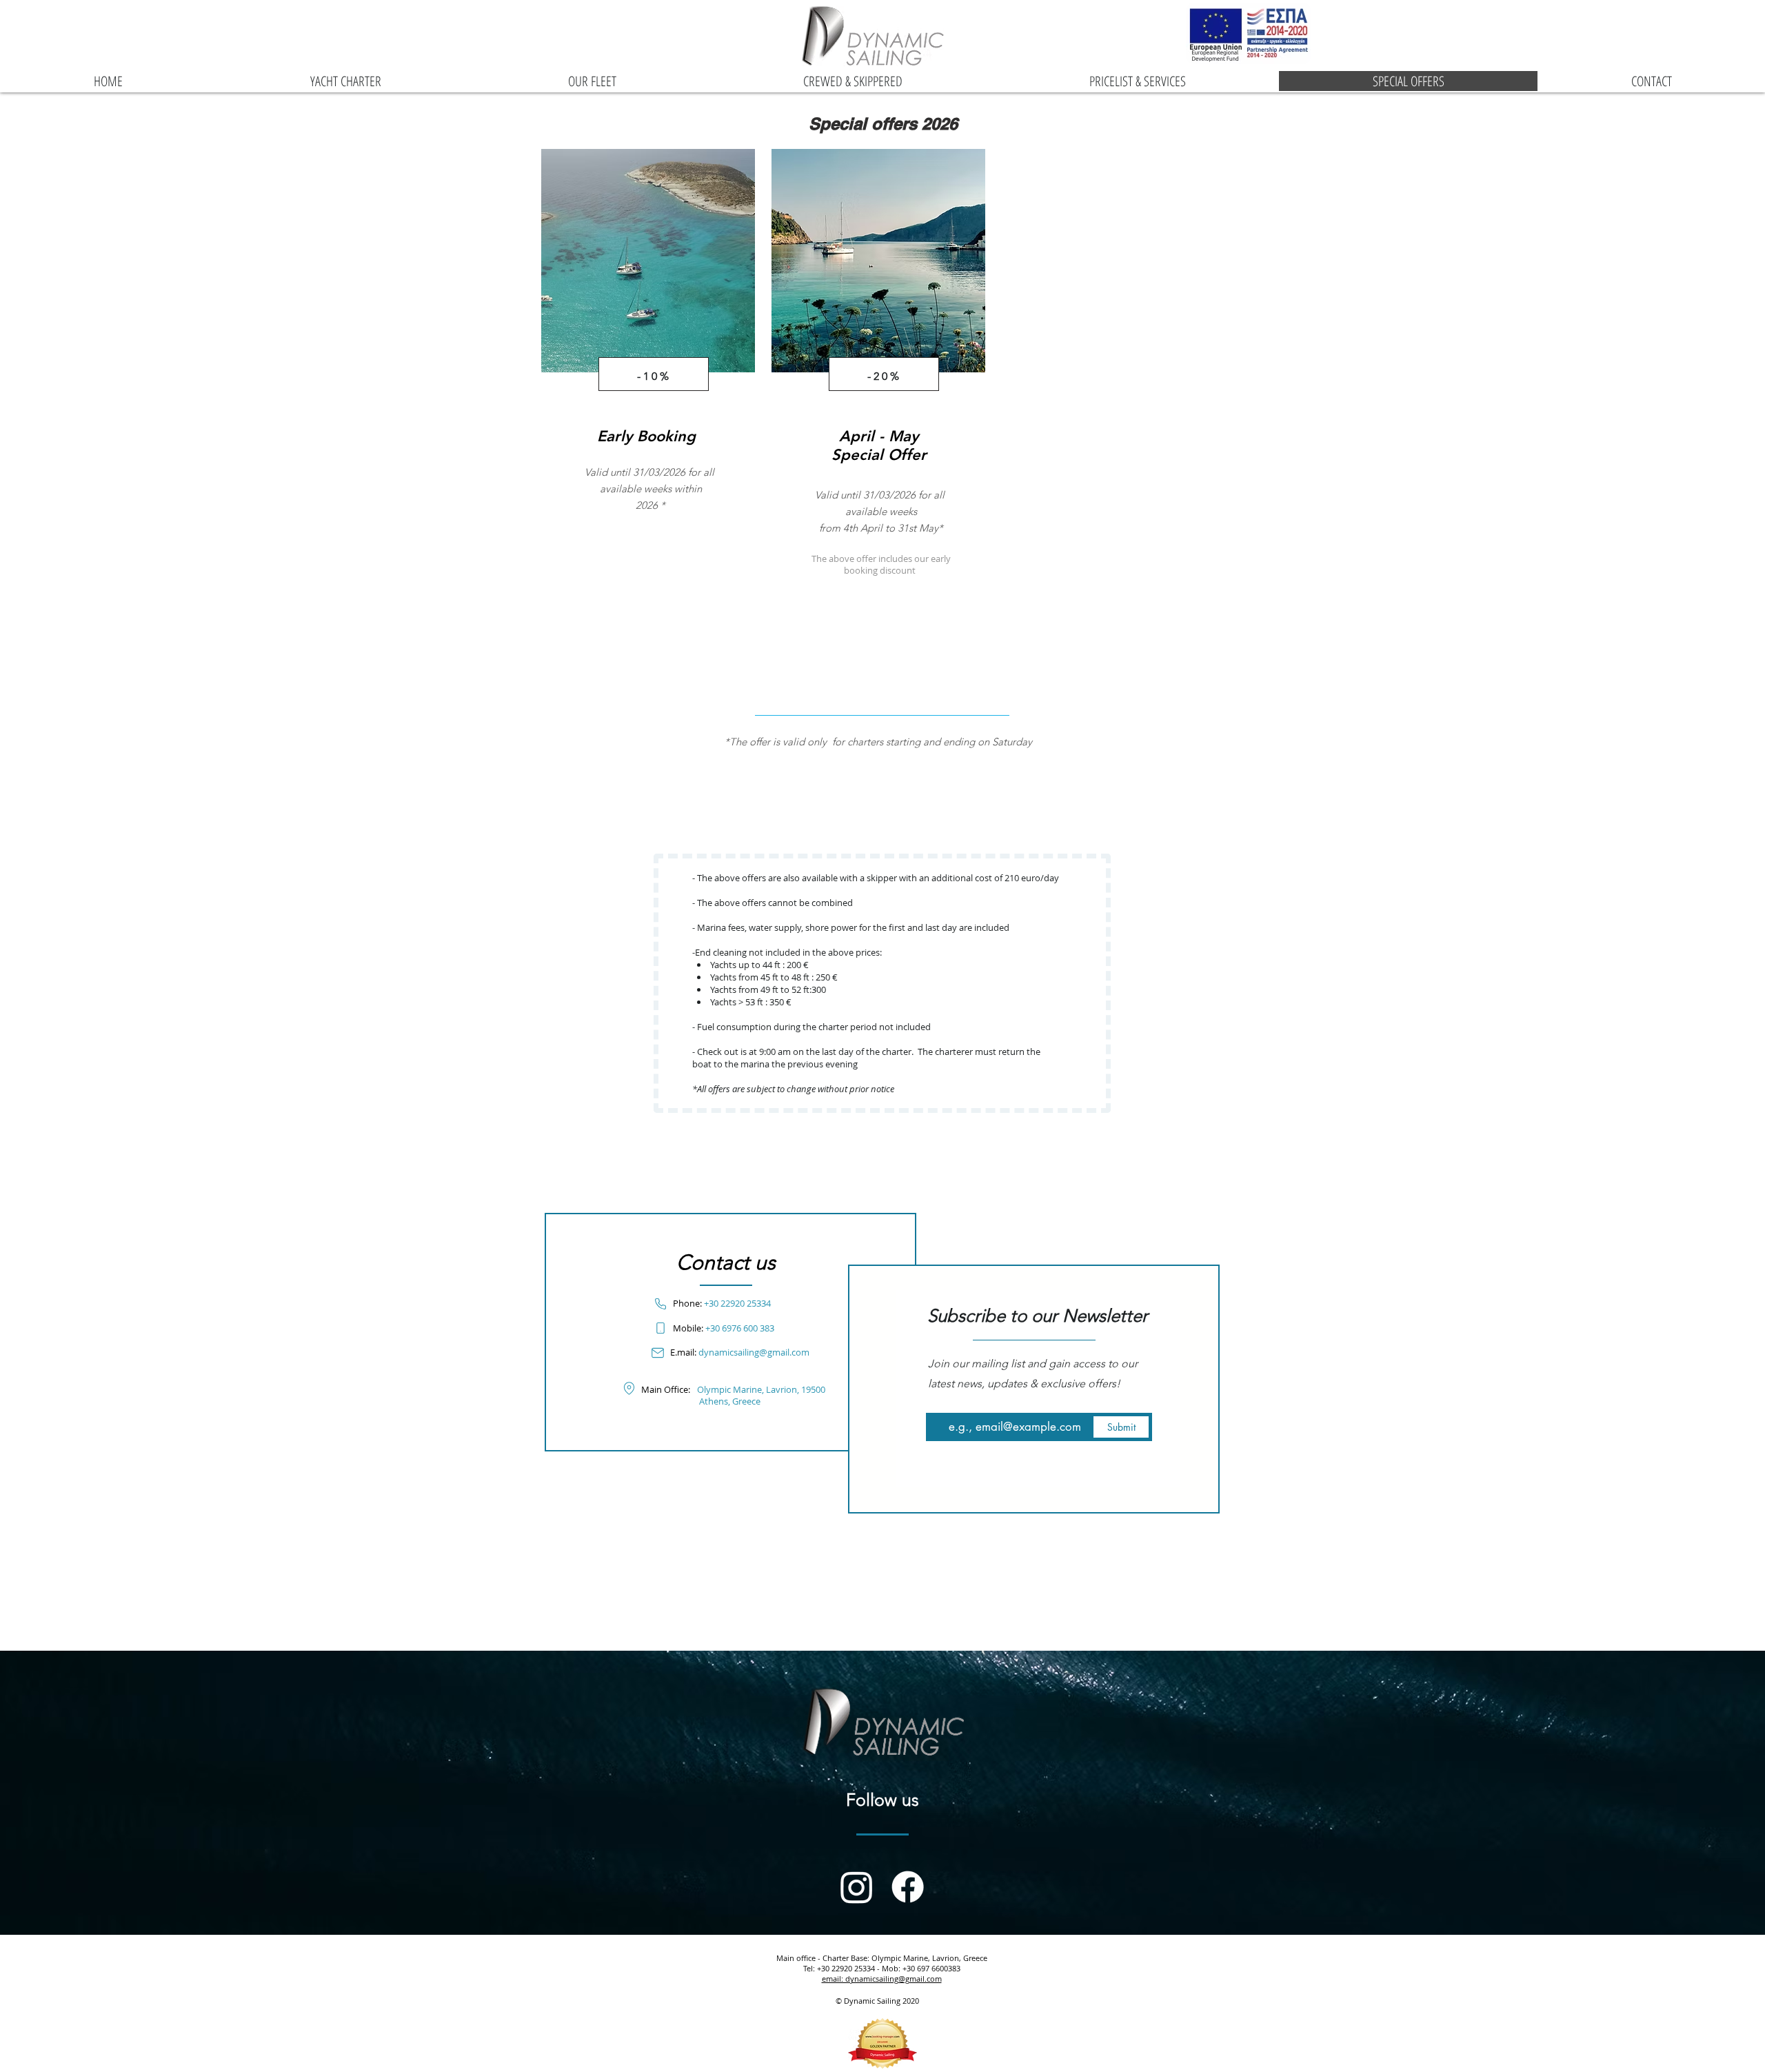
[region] (648, 369)
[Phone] (660, 1304)
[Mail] (657, 1352)
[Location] (629, 1388)
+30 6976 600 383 (740, 1328)
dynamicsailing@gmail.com (754, 1352)
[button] (761, 1395)
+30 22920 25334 (737, 1303)
